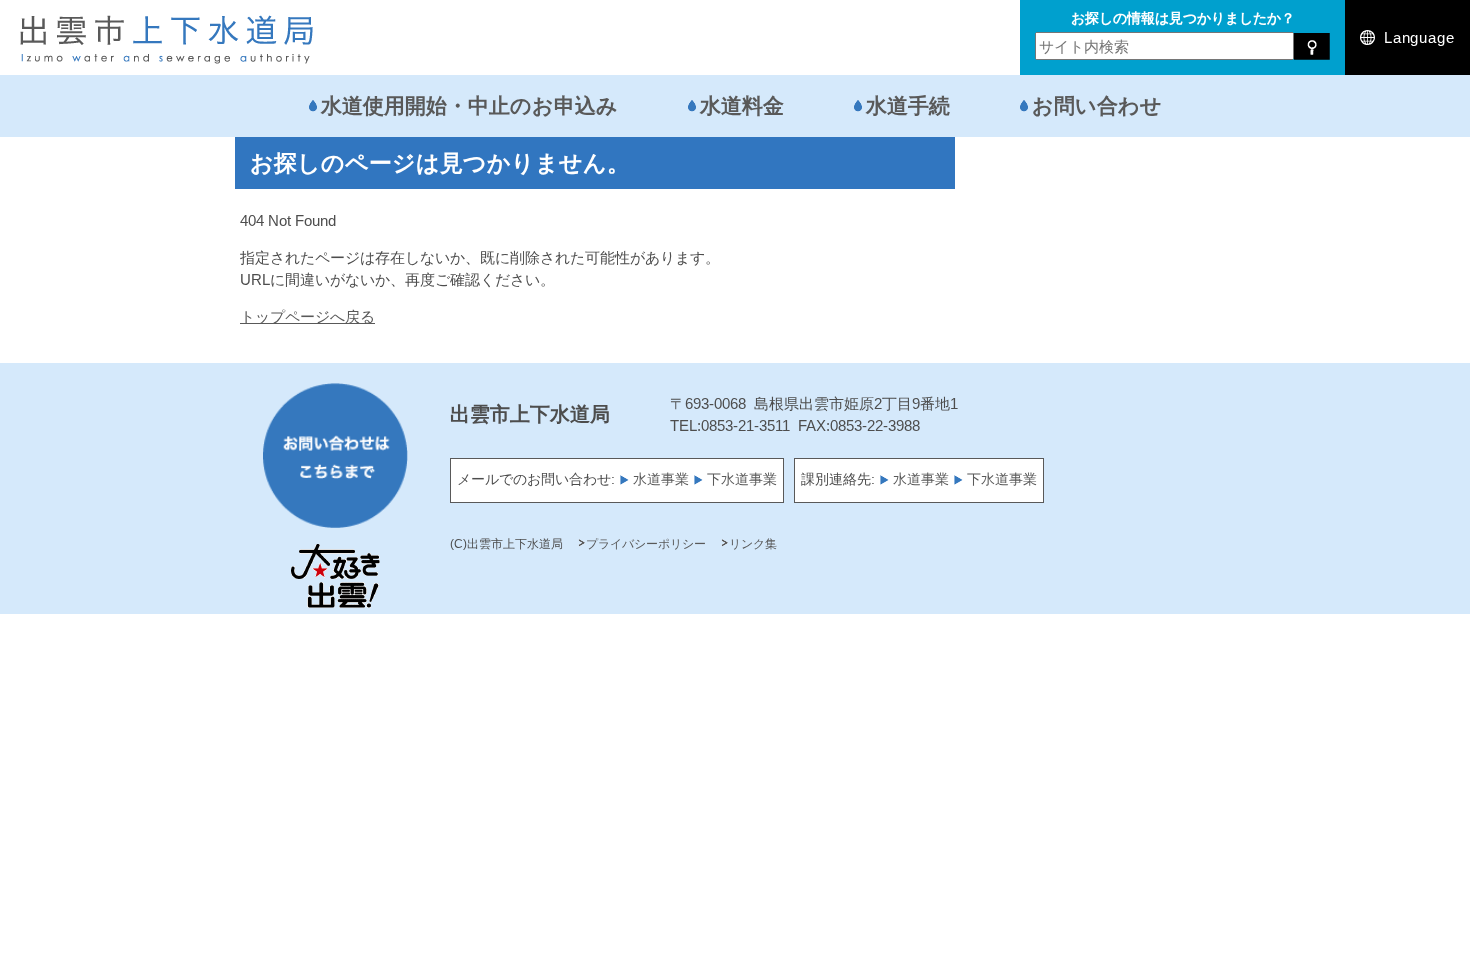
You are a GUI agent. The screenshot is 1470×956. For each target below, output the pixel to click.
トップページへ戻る (307, 316)
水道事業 (661, 479)
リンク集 (753, 544)
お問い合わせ (1097, 105)
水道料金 (742, 105)
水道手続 (908, 105)
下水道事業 (742, 479)
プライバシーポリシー (646, 544)
